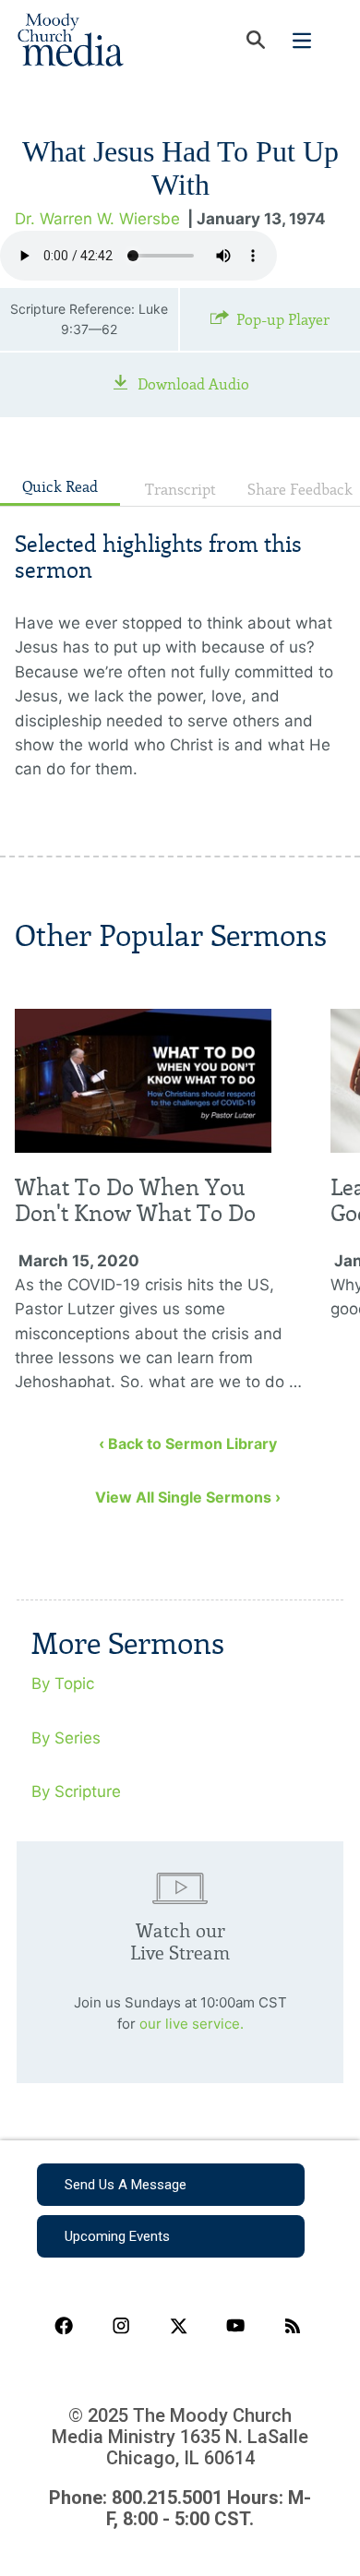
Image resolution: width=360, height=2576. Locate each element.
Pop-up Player (283, 320)
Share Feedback (300, 490)
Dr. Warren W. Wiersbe (97, 219)
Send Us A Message (126, 2185)
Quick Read (60, 487)
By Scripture (76, 1791)
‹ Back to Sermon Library (188, 1444)
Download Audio (193, 384)
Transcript (180, 490)
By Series (66, 1738)
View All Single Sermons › (188, 1497)
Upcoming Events (117, 2236)
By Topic (63, 1683)
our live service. (192, 2024)
